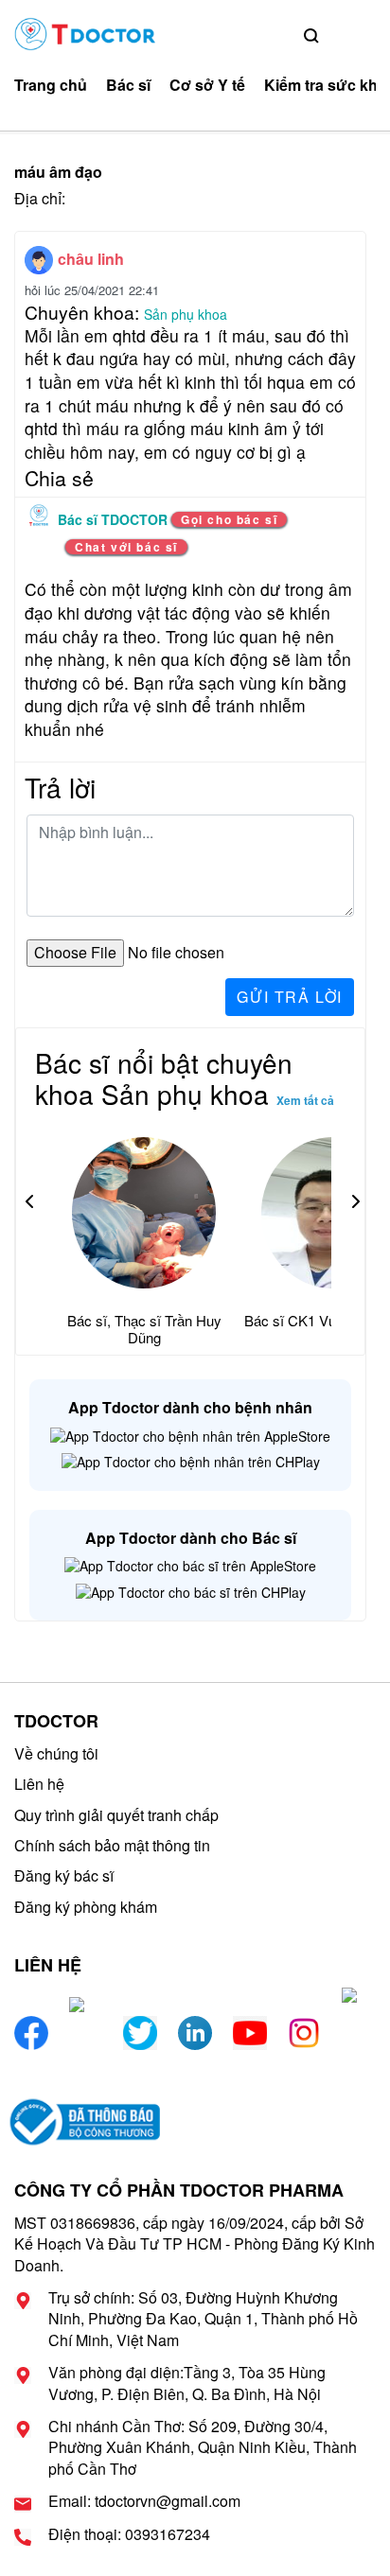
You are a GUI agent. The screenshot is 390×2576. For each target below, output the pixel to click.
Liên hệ (39, 1784)
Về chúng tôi (56, 1753)
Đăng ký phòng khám (86, 1907)
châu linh (91, 259)
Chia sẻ (59, 478)
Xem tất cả (305, 1100)
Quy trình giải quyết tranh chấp (116, 1815)
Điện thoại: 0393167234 (129, 2534)
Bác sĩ (128, 85)
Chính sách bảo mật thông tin (112, 1845)
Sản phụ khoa (186, 314)
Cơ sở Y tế (207, 85)
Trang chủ (51, 85)
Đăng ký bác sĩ (64, 1875)
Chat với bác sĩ (126, 547)
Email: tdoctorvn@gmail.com (144, 2501)
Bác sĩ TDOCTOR (115, 519)
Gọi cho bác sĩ (229, 519)
